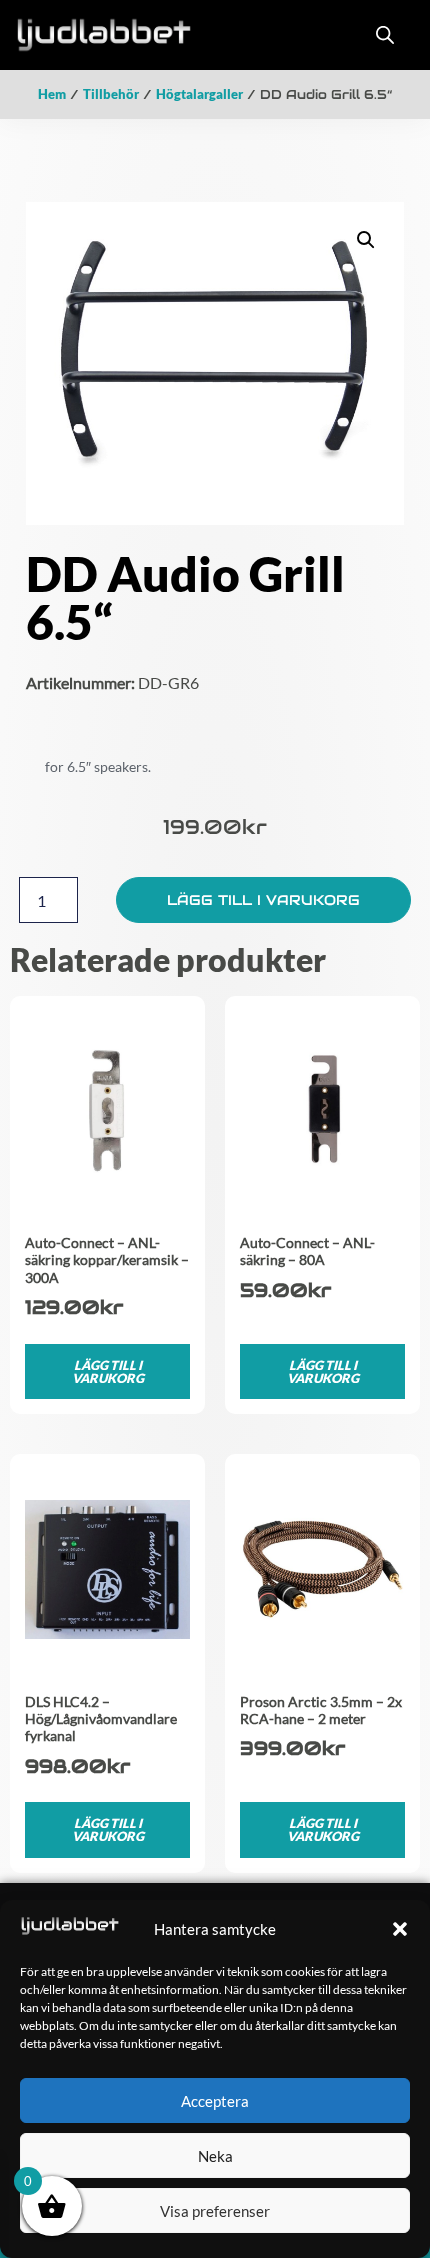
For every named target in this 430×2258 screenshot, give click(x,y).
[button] (400, 1929)
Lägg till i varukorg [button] (108, 1371)
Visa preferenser (215, 2211)
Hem (52, 94)
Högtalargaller (199, 94)
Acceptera (215, 2101)
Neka (215, 2156)
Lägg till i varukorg (263, 900)
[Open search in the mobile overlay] (385, 34)
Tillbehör (111, 94)
